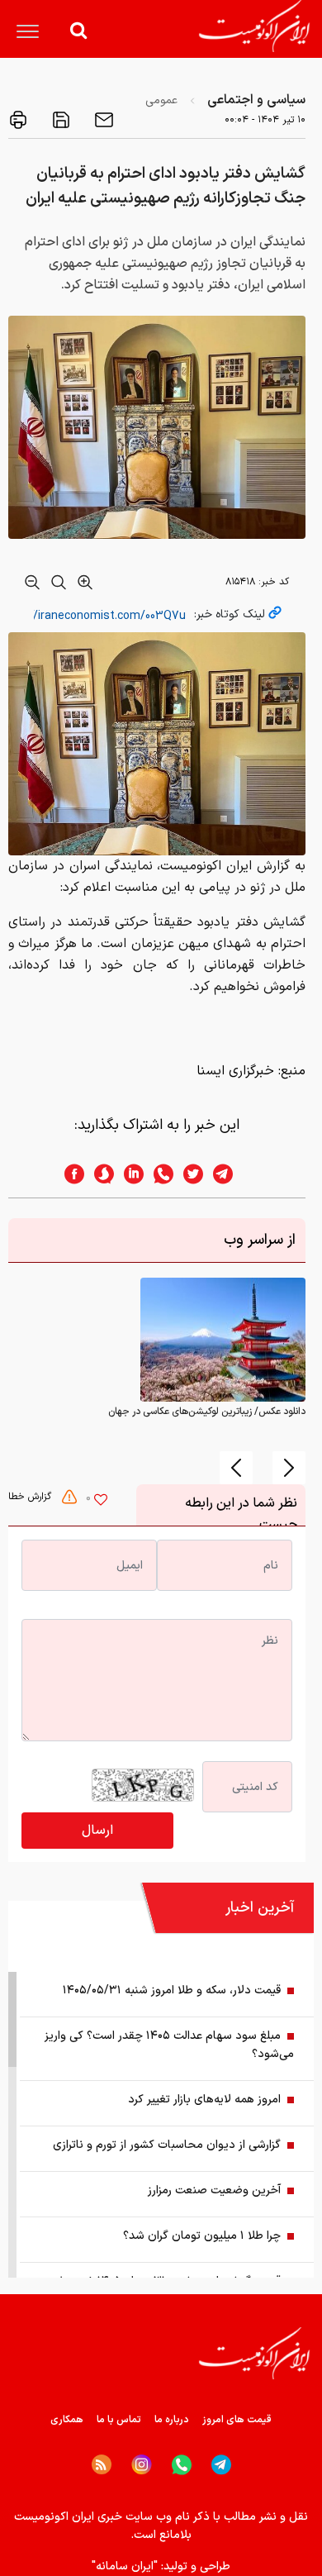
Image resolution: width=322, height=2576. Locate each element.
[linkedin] (129, 1174)
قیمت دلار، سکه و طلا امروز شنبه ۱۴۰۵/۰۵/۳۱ (172, 1990)
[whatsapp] (159, 1174)
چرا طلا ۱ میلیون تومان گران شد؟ (202, 2236)
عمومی (161, 100)
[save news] (59, 120)
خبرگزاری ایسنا (235, 1071)
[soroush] (99, 1174)
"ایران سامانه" (125, 2566)
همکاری (67, 2420)
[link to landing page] (254, 26)
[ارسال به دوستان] (102, 120)
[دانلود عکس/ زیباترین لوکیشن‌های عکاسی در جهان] (223, 1340)
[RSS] (102, 2464)
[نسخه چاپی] (18, 120)
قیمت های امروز (237, 2420)
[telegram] (231, 1174)
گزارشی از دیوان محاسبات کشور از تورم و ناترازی (167, 2145)
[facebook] (69, 1174)
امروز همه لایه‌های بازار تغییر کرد (204, 2100)
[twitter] (188, 1174)
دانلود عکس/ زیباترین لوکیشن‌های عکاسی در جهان (207, 1412)
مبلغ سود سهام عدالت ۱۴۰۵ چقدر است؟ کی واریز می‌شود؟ (169, 2045)
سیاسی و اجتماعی (256, 100)
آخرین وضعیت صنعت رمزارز (214, 2190)
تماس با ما (119, 2420)
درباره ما (172, 2420)
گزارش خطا (31, 1497)
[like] (101, 1502)
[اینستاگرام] (142, 2465)
